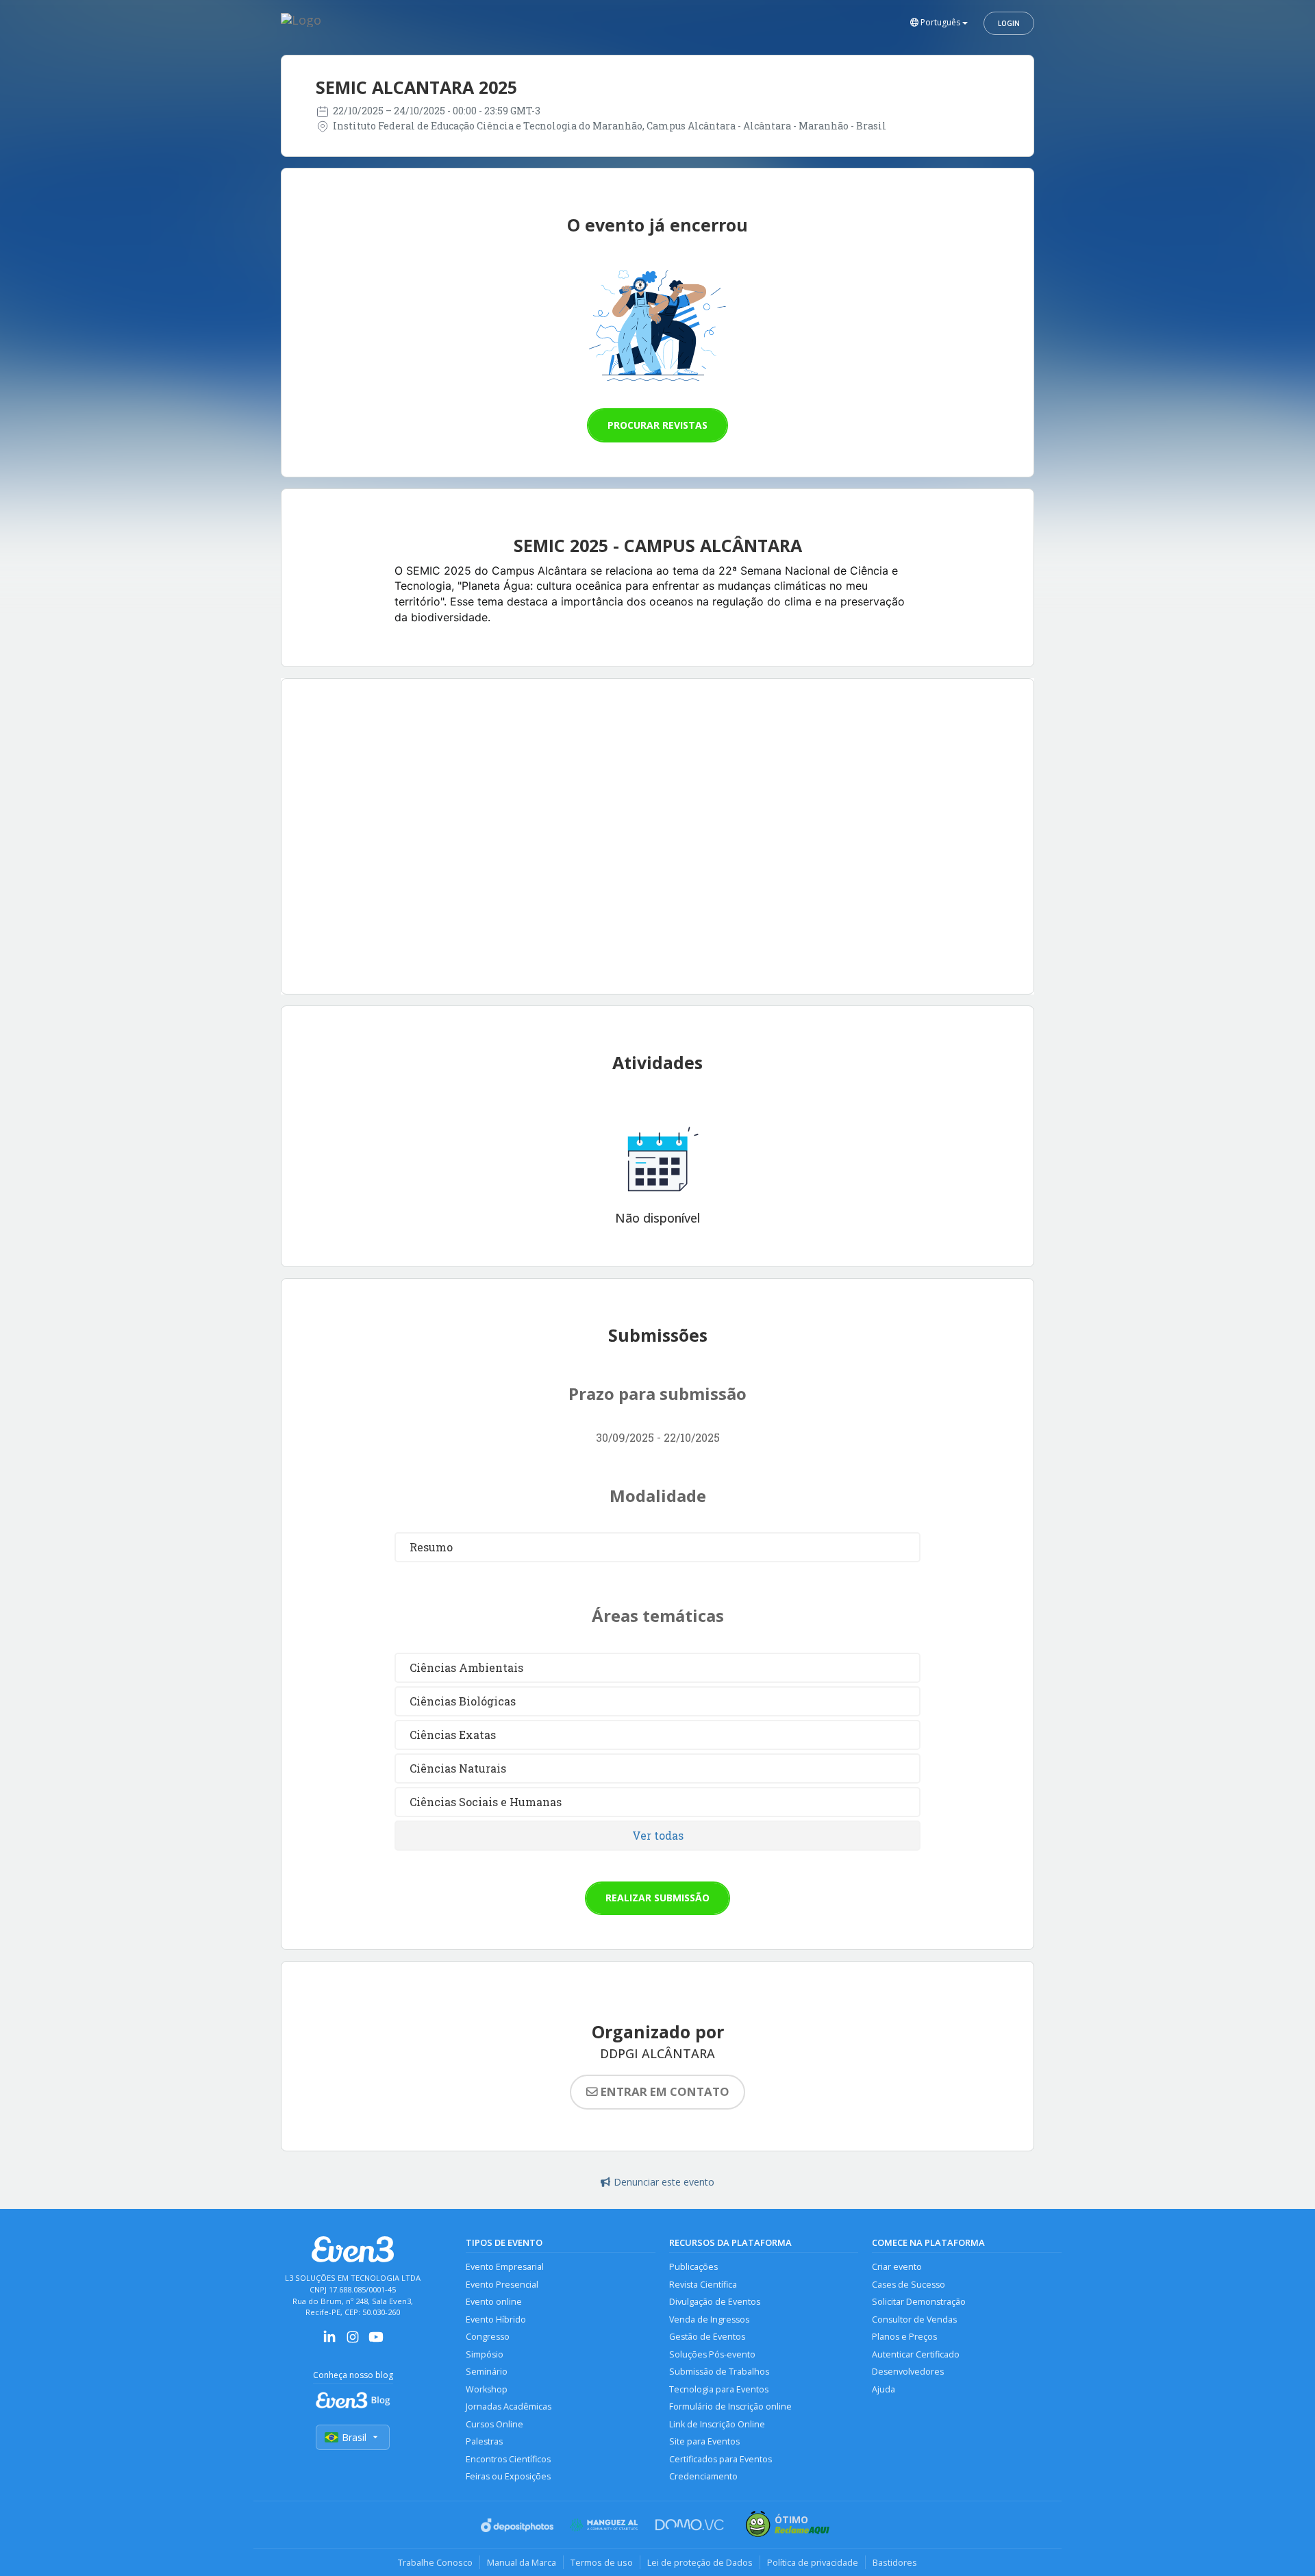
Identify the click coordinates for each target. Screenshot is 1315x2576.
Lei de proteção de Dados (700, 2562)
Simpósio (485, 2354)
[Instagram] (353, 2341)
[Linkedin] (329, 2341)
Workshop (487, 2389)
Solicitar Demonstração (919, 2302)
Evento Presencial (502, 2285)
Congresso (488, 2337)
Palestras (484, 2441)
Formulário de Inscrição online (730, 2406)
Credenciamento (703, 2476)
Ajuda (884, 2389)
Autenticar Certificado (916, 2354)
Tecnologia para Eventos (719, 2389)
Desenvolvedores (908, 2372)
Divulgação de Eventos (715, 2302)
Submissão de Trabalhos (719, 2372)
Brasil (354, 2437)
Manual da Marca (522, 2562)
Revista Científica (703, 2285)
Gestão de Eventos (707, 2337)
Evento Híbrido (496, 2319)
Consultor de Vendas (914, 2319)
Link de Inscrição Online (717, 2424)
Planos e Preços (904, 2337)
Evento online (494, 2302)
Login (1009, 23)
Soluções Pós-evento (712, 2354)
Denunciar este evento (664, 2182)
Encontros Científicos (508, 2459)
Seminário (487, 2372)
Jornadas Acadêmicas (509, 2406)
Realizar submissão (657, 1898)
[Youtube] (376, 2341)
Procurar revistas (657, 425)
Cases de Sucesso (909, 2285)
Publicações (693, 2267)
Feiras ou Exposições (508, 2476)
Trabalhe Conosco (435, 2562)
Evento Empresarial (505, 2267)
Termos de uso (602, 2562)
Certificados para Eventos (721, 2459)
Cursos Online (494, 2424)
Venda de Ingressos (709, 2319)
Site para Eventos (704, 2441)
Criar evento (897, 2267)
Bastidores (895, 2562)
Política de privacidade (813, 2562)
